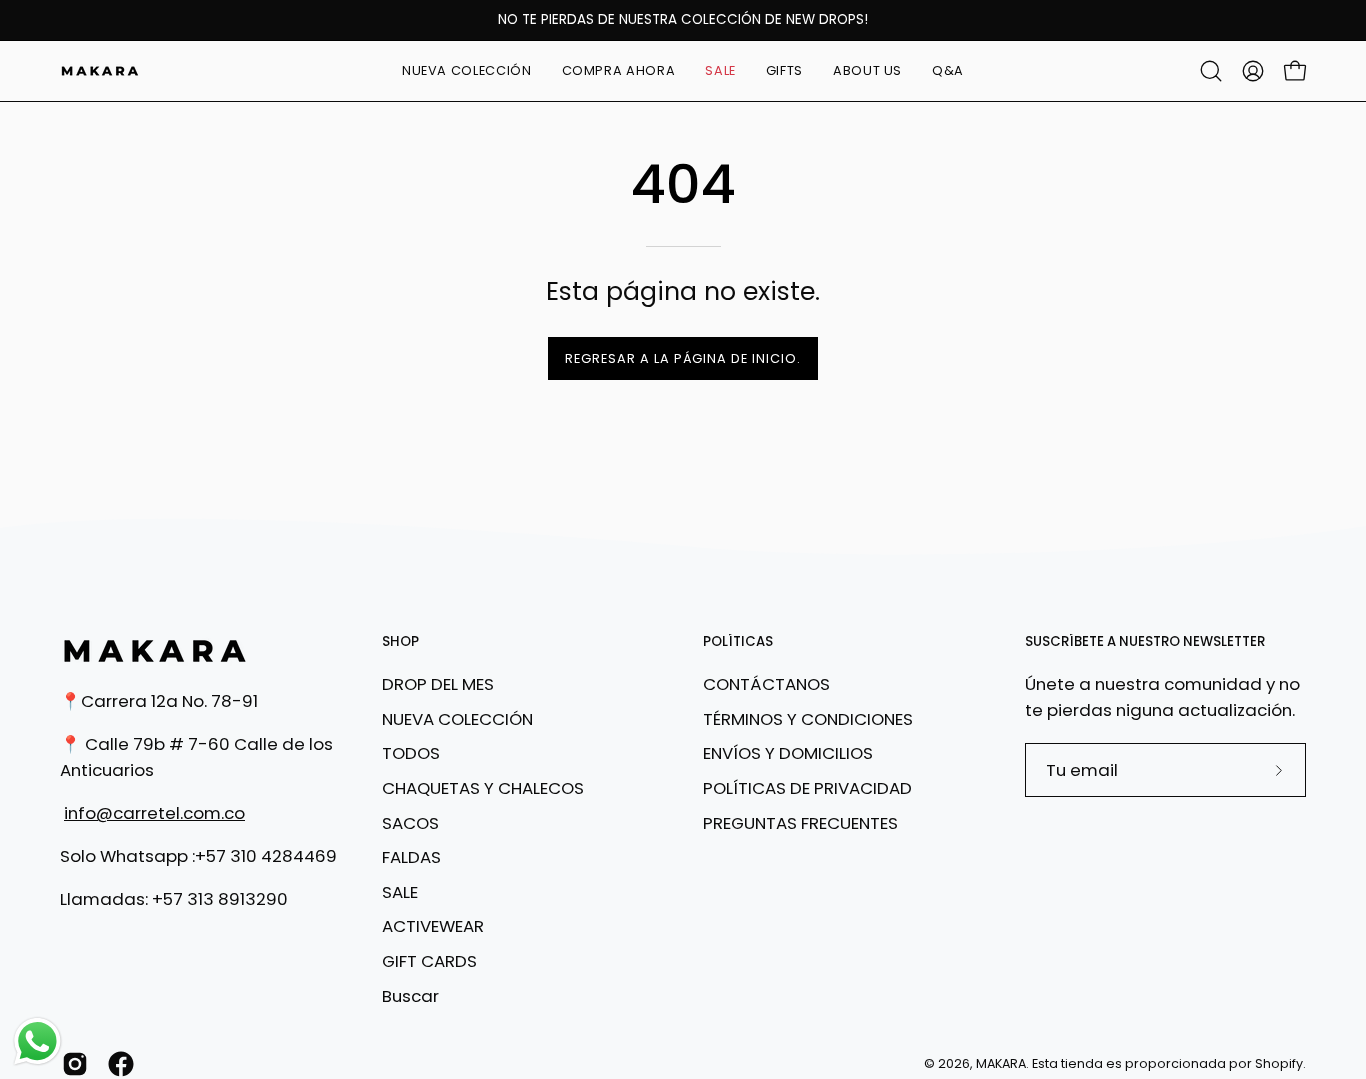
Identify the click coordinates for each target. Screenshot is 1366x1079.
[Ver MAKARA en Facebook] (121, 1064)
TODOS (411, 753)
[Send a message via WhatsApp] (37, 1041)
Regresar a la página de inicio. (683, 358)
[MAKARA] (100, 71)
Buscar (410, 995)
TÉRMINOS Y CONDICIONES (808, 718)
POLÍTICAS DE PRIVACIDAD (807, 788)
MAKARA (1001, 1063)
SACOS (410, 822)
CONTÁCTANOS (766, 684)
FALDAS (411, 857)
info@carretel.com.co (154, 813)
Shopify (1279, 1063)
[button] (619, 71)
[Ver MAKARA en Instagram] (75, 1064)
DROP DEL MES (438, 684)
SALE (400, 892)
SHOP (400, 642)
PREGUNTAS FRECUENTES (800, 822)
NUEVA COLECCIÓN (457, 718)
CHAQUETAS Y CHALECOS (483, 788)
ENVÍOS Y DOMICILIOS (788, 753)
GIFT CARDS (429, 961)
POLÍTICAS (738, 642)
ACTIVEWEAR (433, 926)
